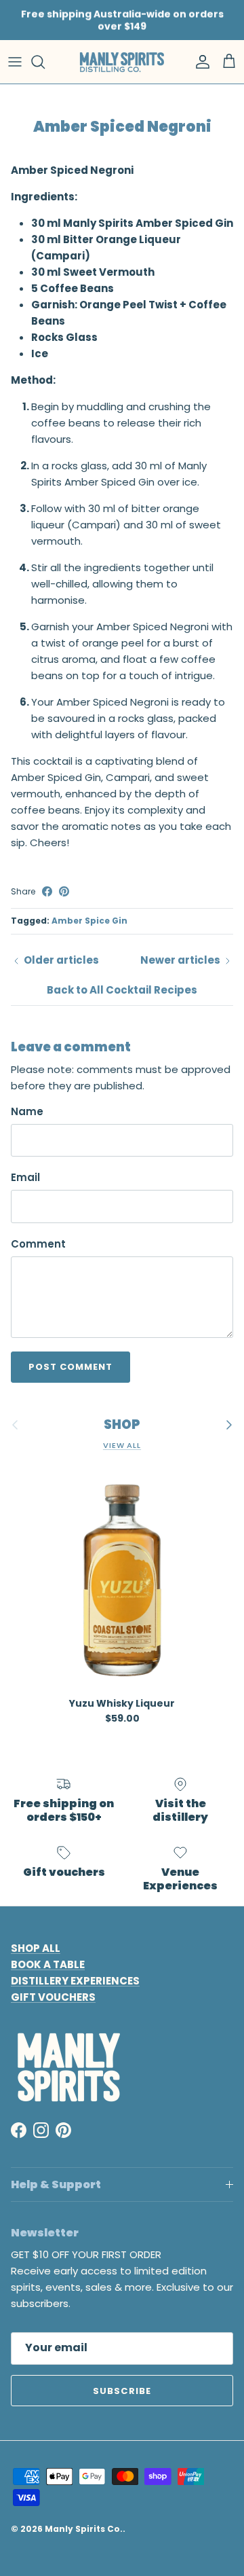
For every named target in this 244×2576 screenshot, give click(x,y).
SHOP (122, 1425)
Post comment (70, 1367)
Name (27, 1111)
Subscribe (122, 2391)
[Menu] (15, 62)
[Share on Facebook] (47, 891)
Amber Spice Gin (89, 921)
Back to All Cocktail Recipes (122, 990)
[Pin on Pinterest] (64, 891)
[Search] (45, 62)
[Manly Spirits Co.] (122, 62)
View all (122, 1445)
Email (25, 1177)
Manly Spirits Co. (84, 2529)
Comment (38, 1244)
